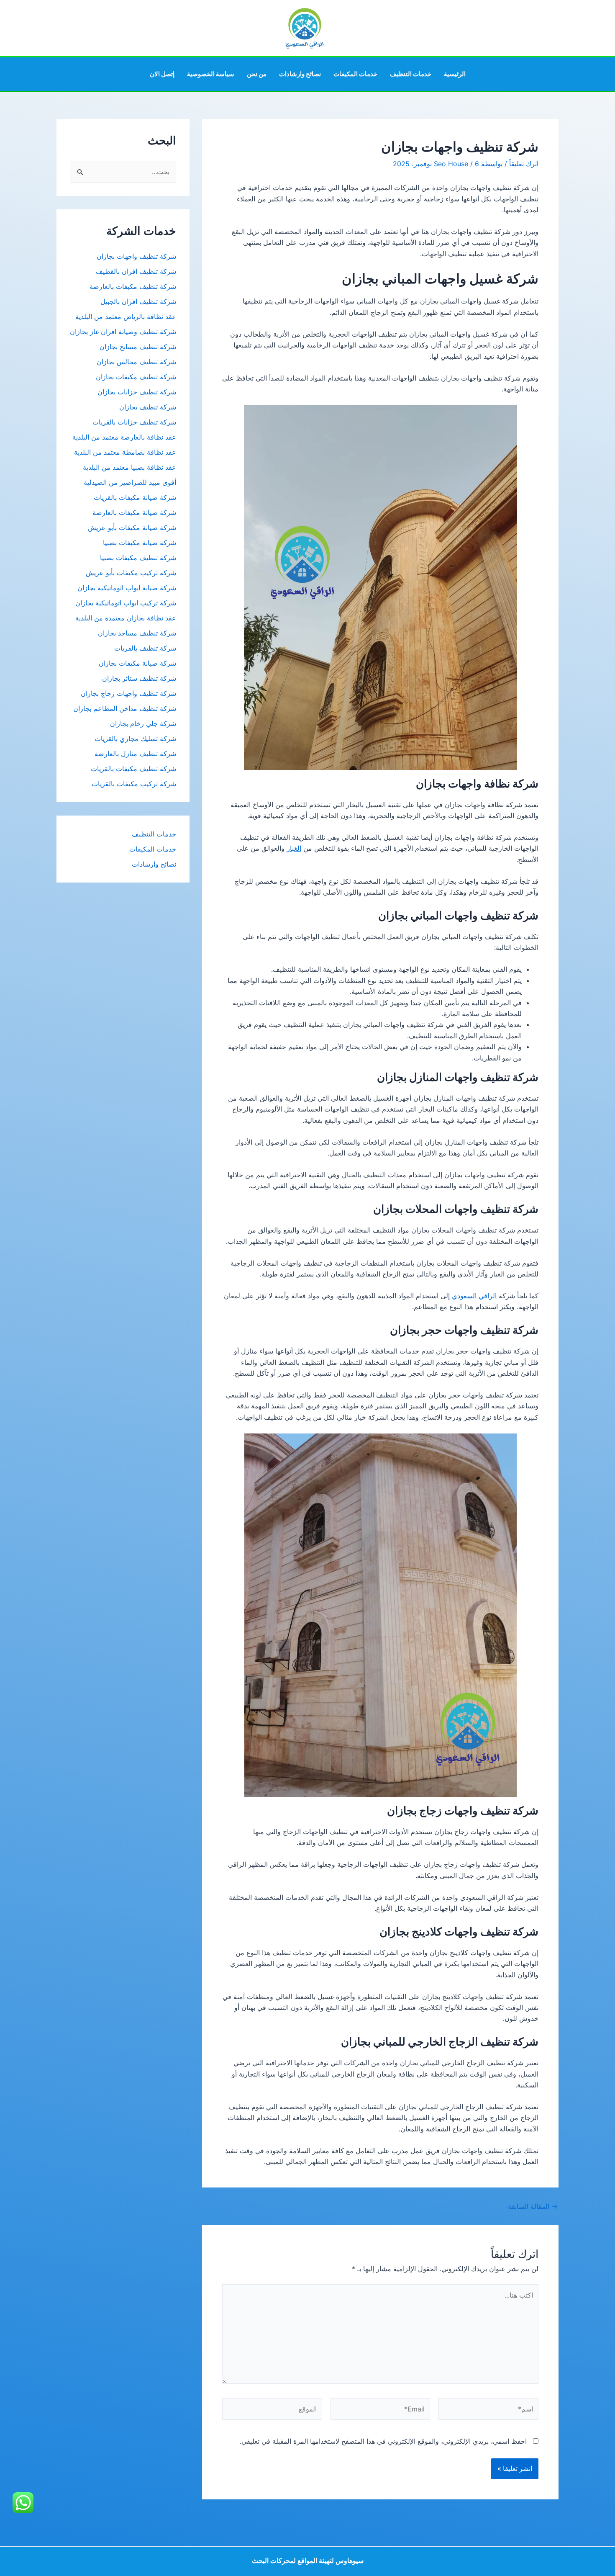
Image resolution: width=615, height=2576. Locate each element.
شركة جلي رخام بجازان (143, 723)
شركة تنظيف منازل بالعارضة (135, 754)
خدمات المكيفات (355, 74)
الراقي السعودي (474, 1296)
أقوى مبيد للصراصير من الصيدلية (130, 482)
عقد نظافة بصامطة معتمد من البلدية (125, 452)
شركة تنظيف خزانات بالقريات (134, 422)
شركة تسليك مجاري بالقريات (135, 739)
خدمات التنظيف (411, 74)
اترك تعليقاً (524, 164)
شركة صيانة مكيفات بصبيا (140, 543)
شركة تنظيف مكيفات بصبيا (138, 558)
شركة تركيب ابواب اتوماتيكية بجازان (126, 603)
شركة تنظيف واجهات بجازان (136, 256)
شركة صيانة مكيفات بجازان (137, 663)
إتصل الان (162, 74)
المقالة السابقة (533, 2206)
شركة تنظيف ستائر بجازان (139, 678)
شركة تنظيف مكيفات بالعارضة (132, 286)
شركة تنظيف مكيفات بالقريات (133, 769)
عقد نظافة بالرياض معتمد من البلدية (125, 317)
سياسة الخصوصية (211, 74)
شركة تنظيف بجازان (148, 407)
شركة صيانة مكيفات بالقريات (135, 497)
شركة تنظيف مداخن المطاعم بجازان (125, 708)
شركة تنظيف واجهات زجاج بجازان (128, 693)
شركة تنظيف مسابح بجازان (138, 347)
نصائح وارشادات (300, 74)
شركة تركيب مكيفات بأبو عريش (131, 573)
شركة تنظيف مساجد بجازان (137, 633)
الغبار (294, 848)
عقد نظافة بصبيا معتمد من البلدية (129, 467)
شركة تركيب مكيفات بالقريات (134, 784)
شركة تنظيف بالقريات (145, 648)
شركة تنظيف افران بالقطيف (136, 271)
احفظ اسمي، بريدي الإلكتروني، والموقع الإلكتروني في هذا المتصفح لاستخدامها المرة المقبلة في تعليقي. (383, 2441)
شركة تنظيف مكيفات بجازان (136, 377)
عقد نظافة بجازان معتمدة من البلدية (126, 618)
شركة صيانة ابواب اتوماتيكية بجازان (127, 588)
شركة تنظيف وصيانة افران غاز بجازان (123, 332)
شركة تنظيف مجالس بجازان (135, 362)
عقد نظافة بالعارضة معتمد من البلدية (124, 437)
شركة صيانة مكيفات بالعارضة (134, 512)
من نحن (257, 74)
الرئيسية (455, 74)
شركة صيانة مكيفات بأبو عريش (132, 528)
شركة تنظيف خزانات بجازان (137, 392)
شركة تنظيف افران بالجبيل (138, 301)
